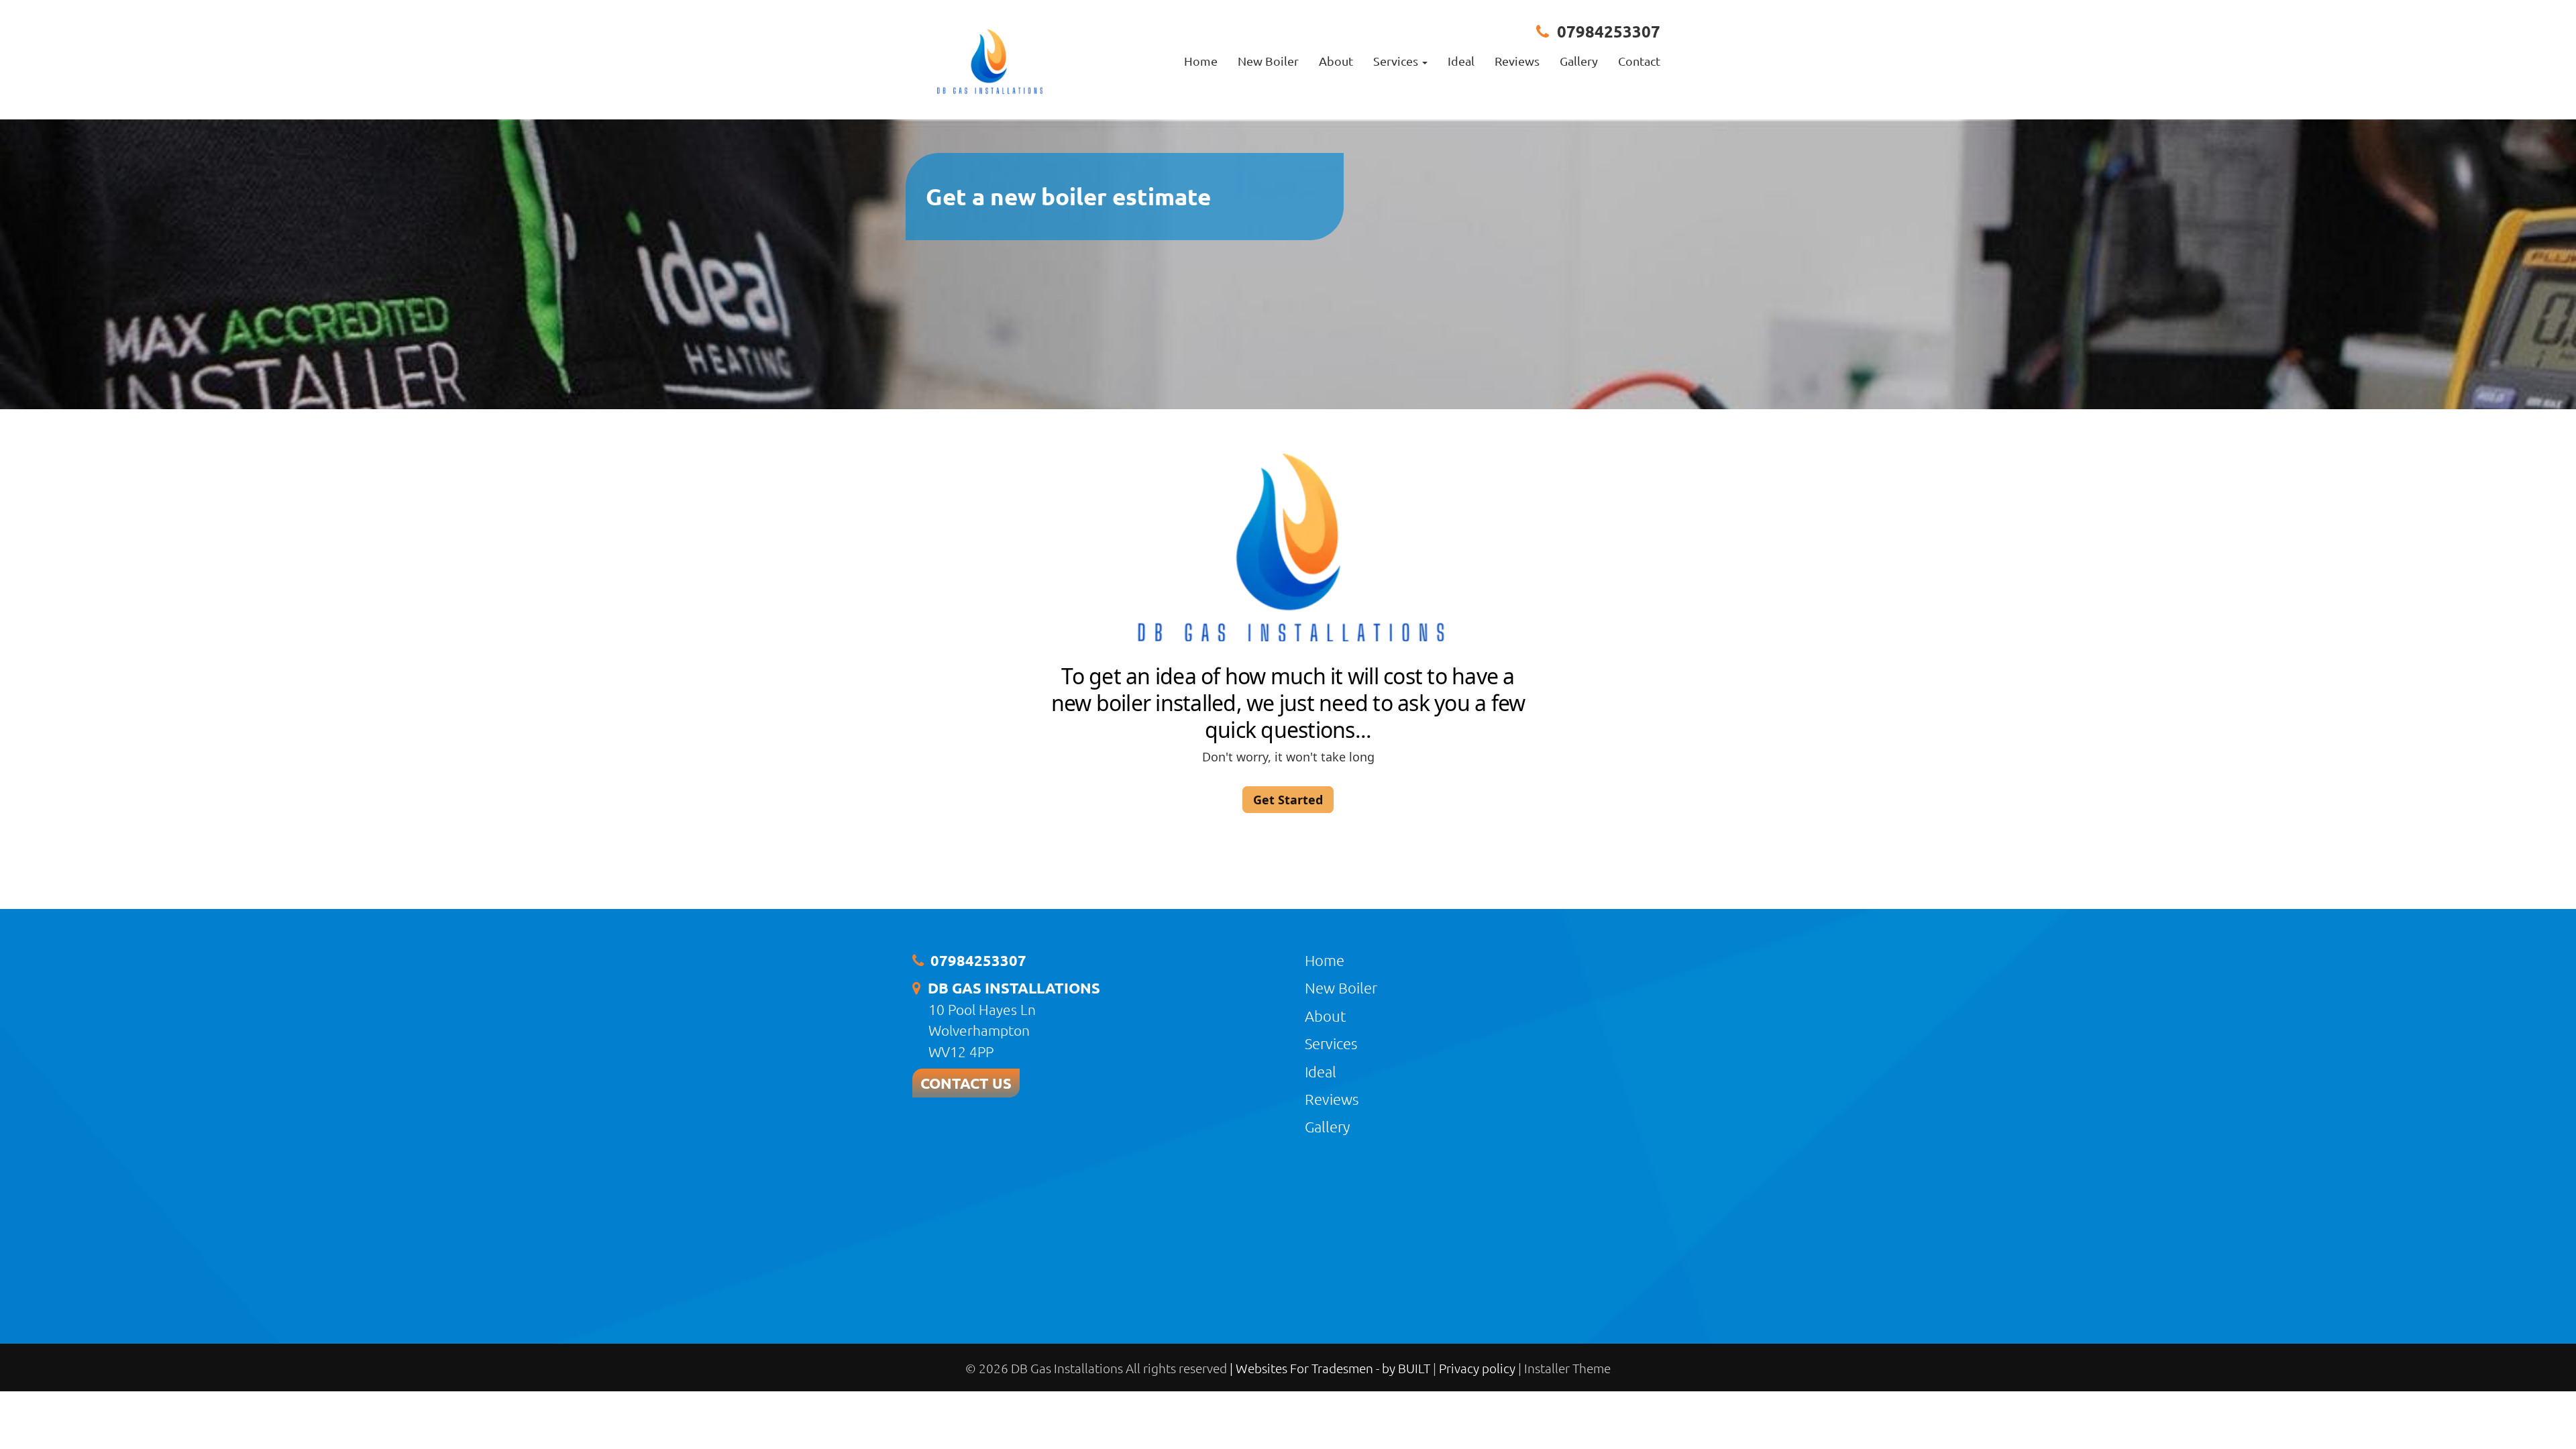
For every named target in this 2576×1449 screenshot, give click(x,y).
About (1336, 61)
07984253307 (1609, 31)
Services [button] (1397, 61)
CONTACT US (966, 1083)
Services (1331, 1043)
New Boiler (1268, 61)
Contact (1639, 61)
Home (1201, 61)
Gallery (1579, 61)
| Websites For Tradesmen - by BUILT (1331, 1368)
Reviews (1517, 61)
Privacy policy (1479, 1368)
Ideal (1461, 61)
